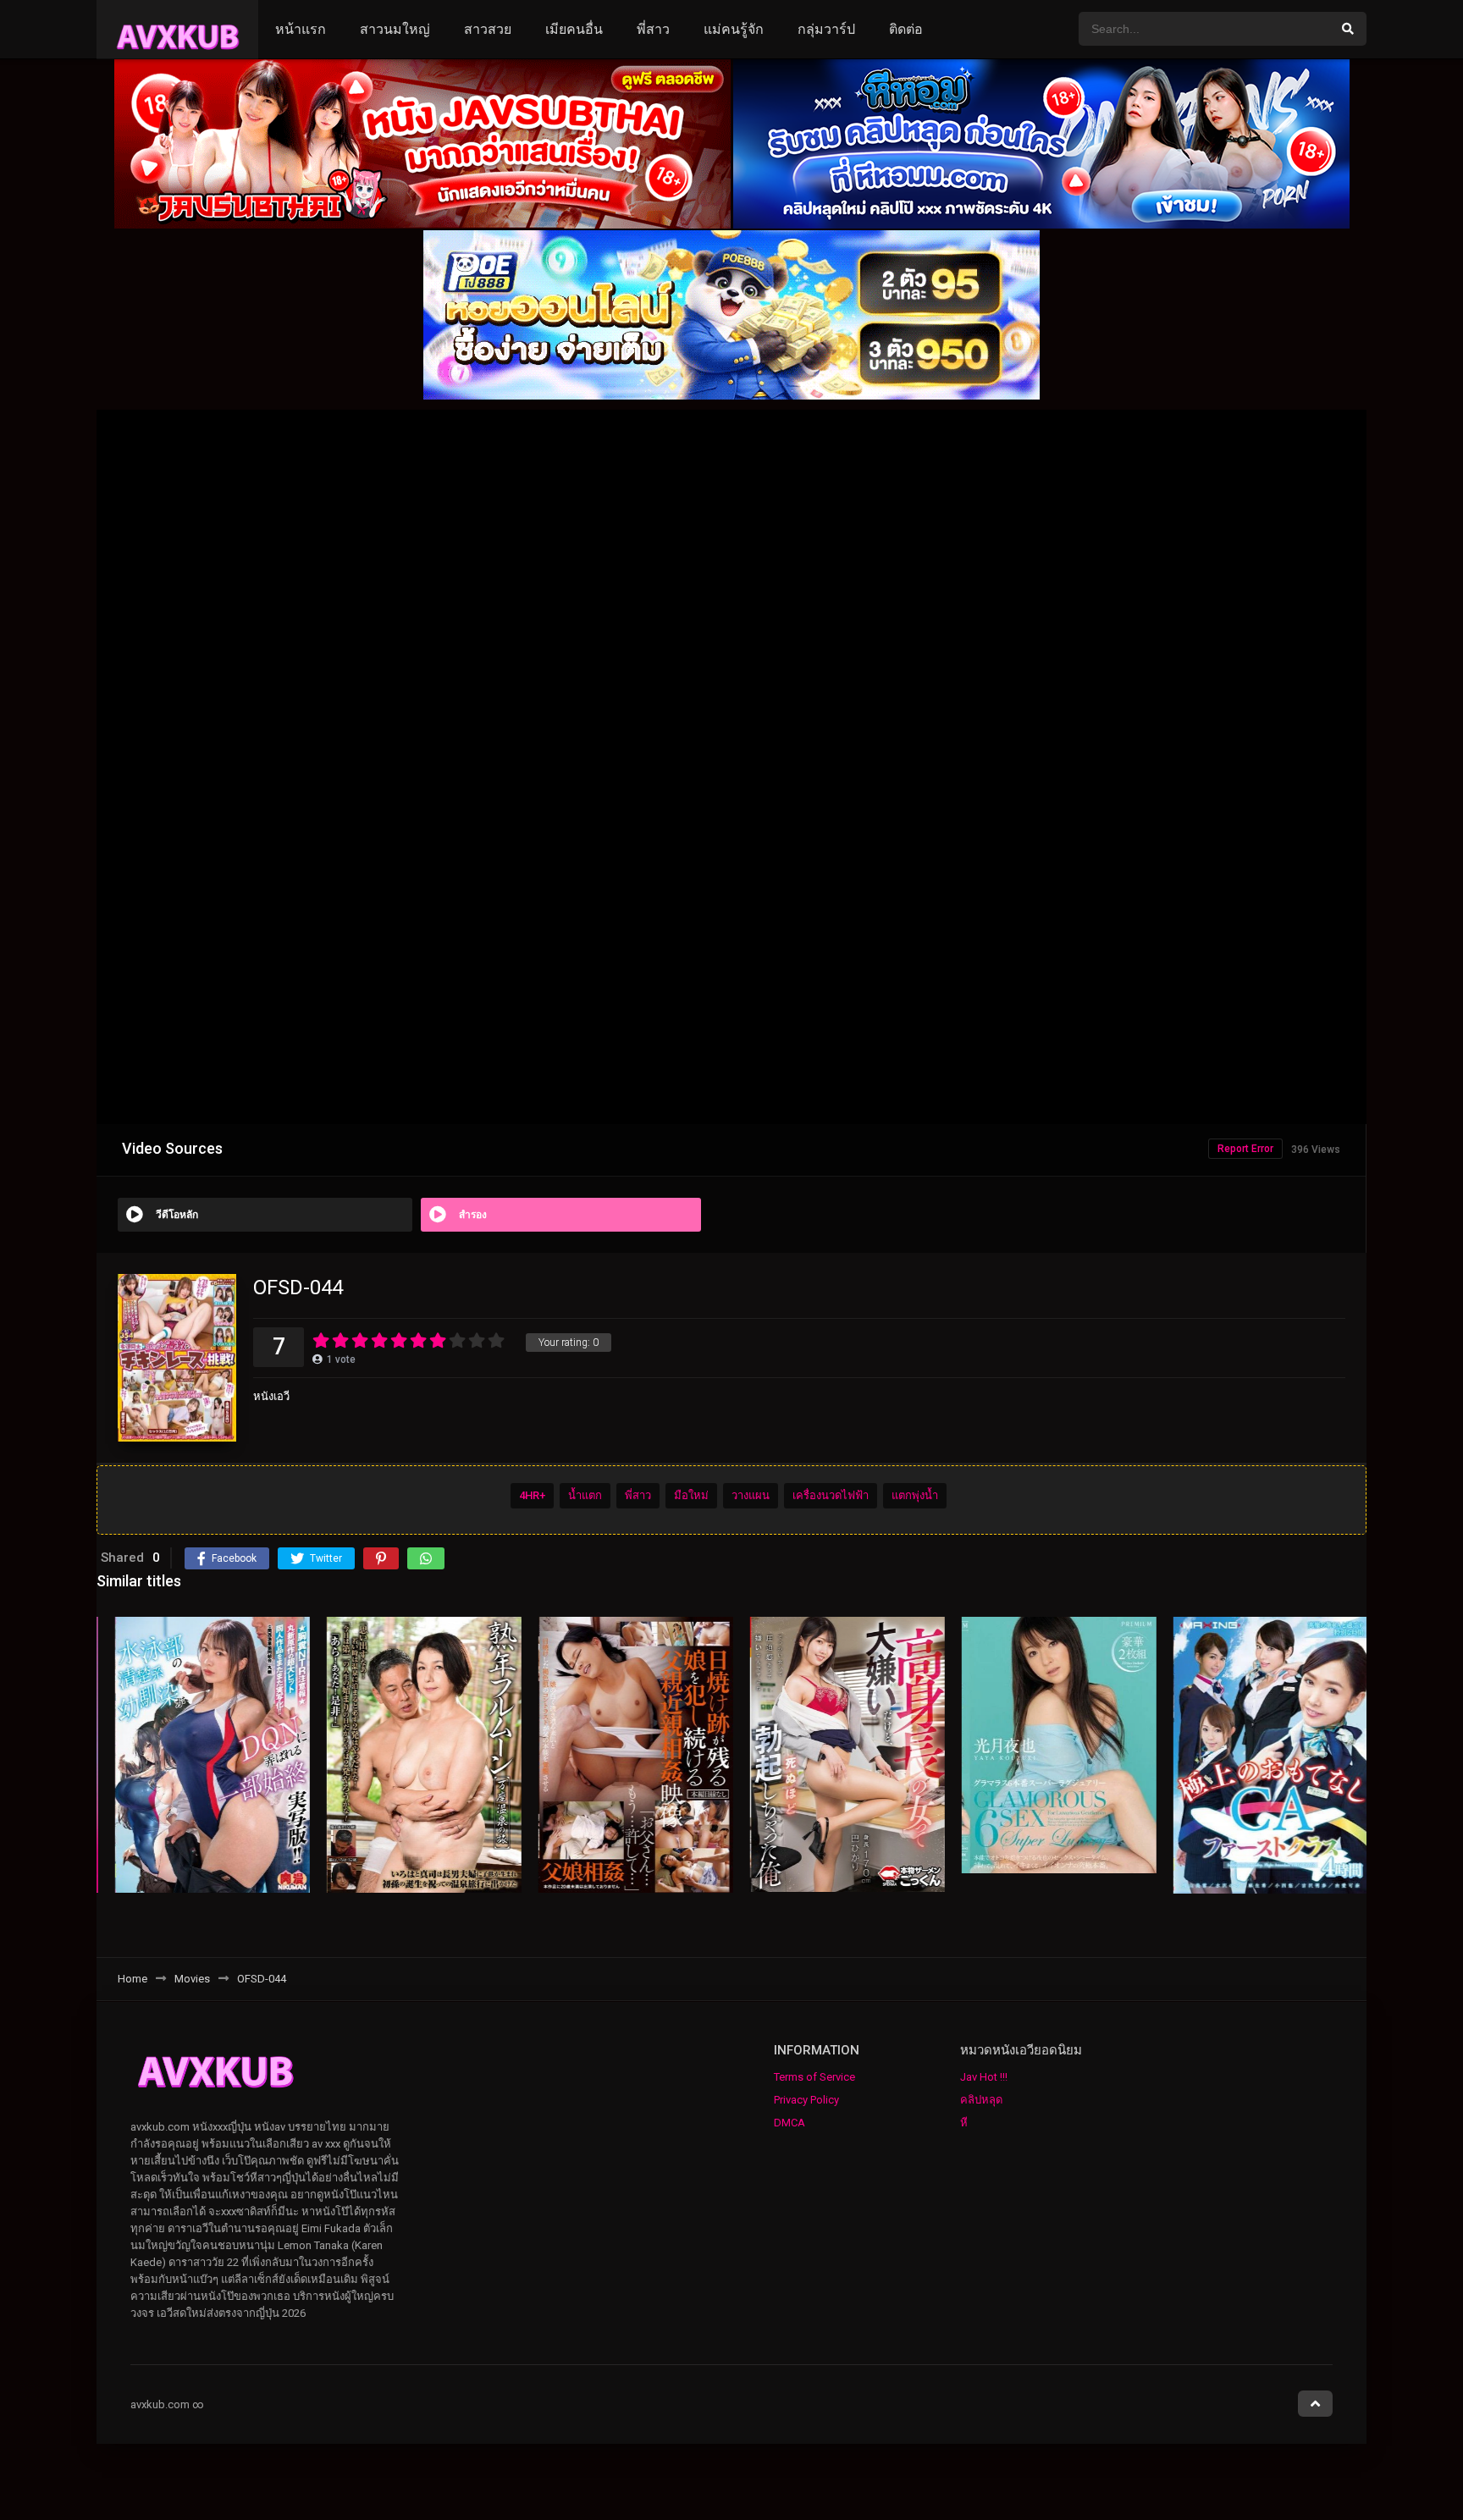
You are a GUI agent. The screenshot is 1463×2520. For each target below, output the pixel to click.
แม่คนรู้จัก (734, 29)
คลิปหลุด (981, 2100)
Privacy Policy (806, 2100)
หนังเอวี (271, 1396)
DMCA (789, 2123)
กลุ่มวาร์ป (826, 29)
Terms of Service (814, 2077)
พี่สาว (653, 29)
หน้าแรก (301, 29)
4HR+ (532, 1495)
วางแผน (751, 1495)
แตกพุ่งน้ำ (915, 1495)
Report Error (1245, 1149)
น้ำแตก (585, 1495)
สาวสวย (488, 29)
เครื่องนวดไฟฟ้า (831, 1495)
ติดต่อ (906, 29)
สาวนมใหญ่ (395, 29)
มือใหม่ (691, 1495)
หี (964, 2123)
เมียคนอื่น (574, 29)
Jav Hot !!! (984, 2077)
